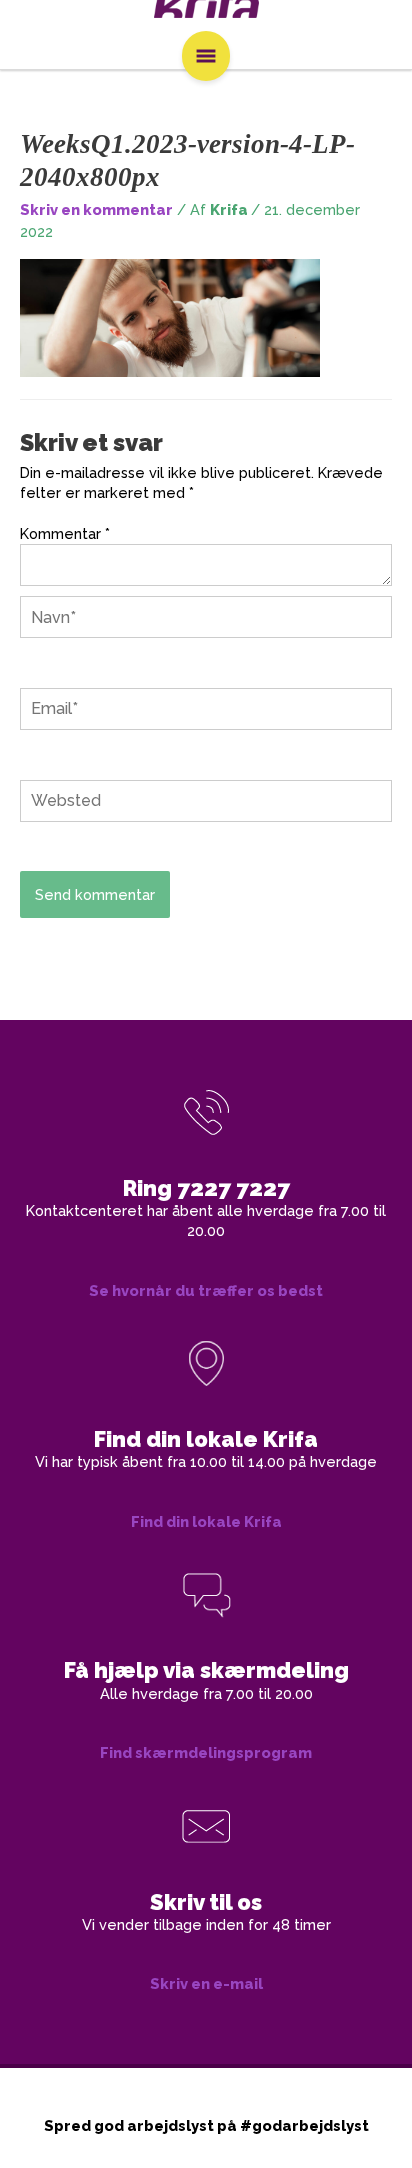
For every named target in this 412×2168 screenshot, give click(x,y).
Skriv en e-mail (206, 1983)
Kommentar (65, 533)
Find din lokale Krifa (206, 1521)
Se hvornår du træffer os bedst (206, 1290)
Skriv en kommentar (96, 209)
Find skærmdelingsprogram (206, 1752)
